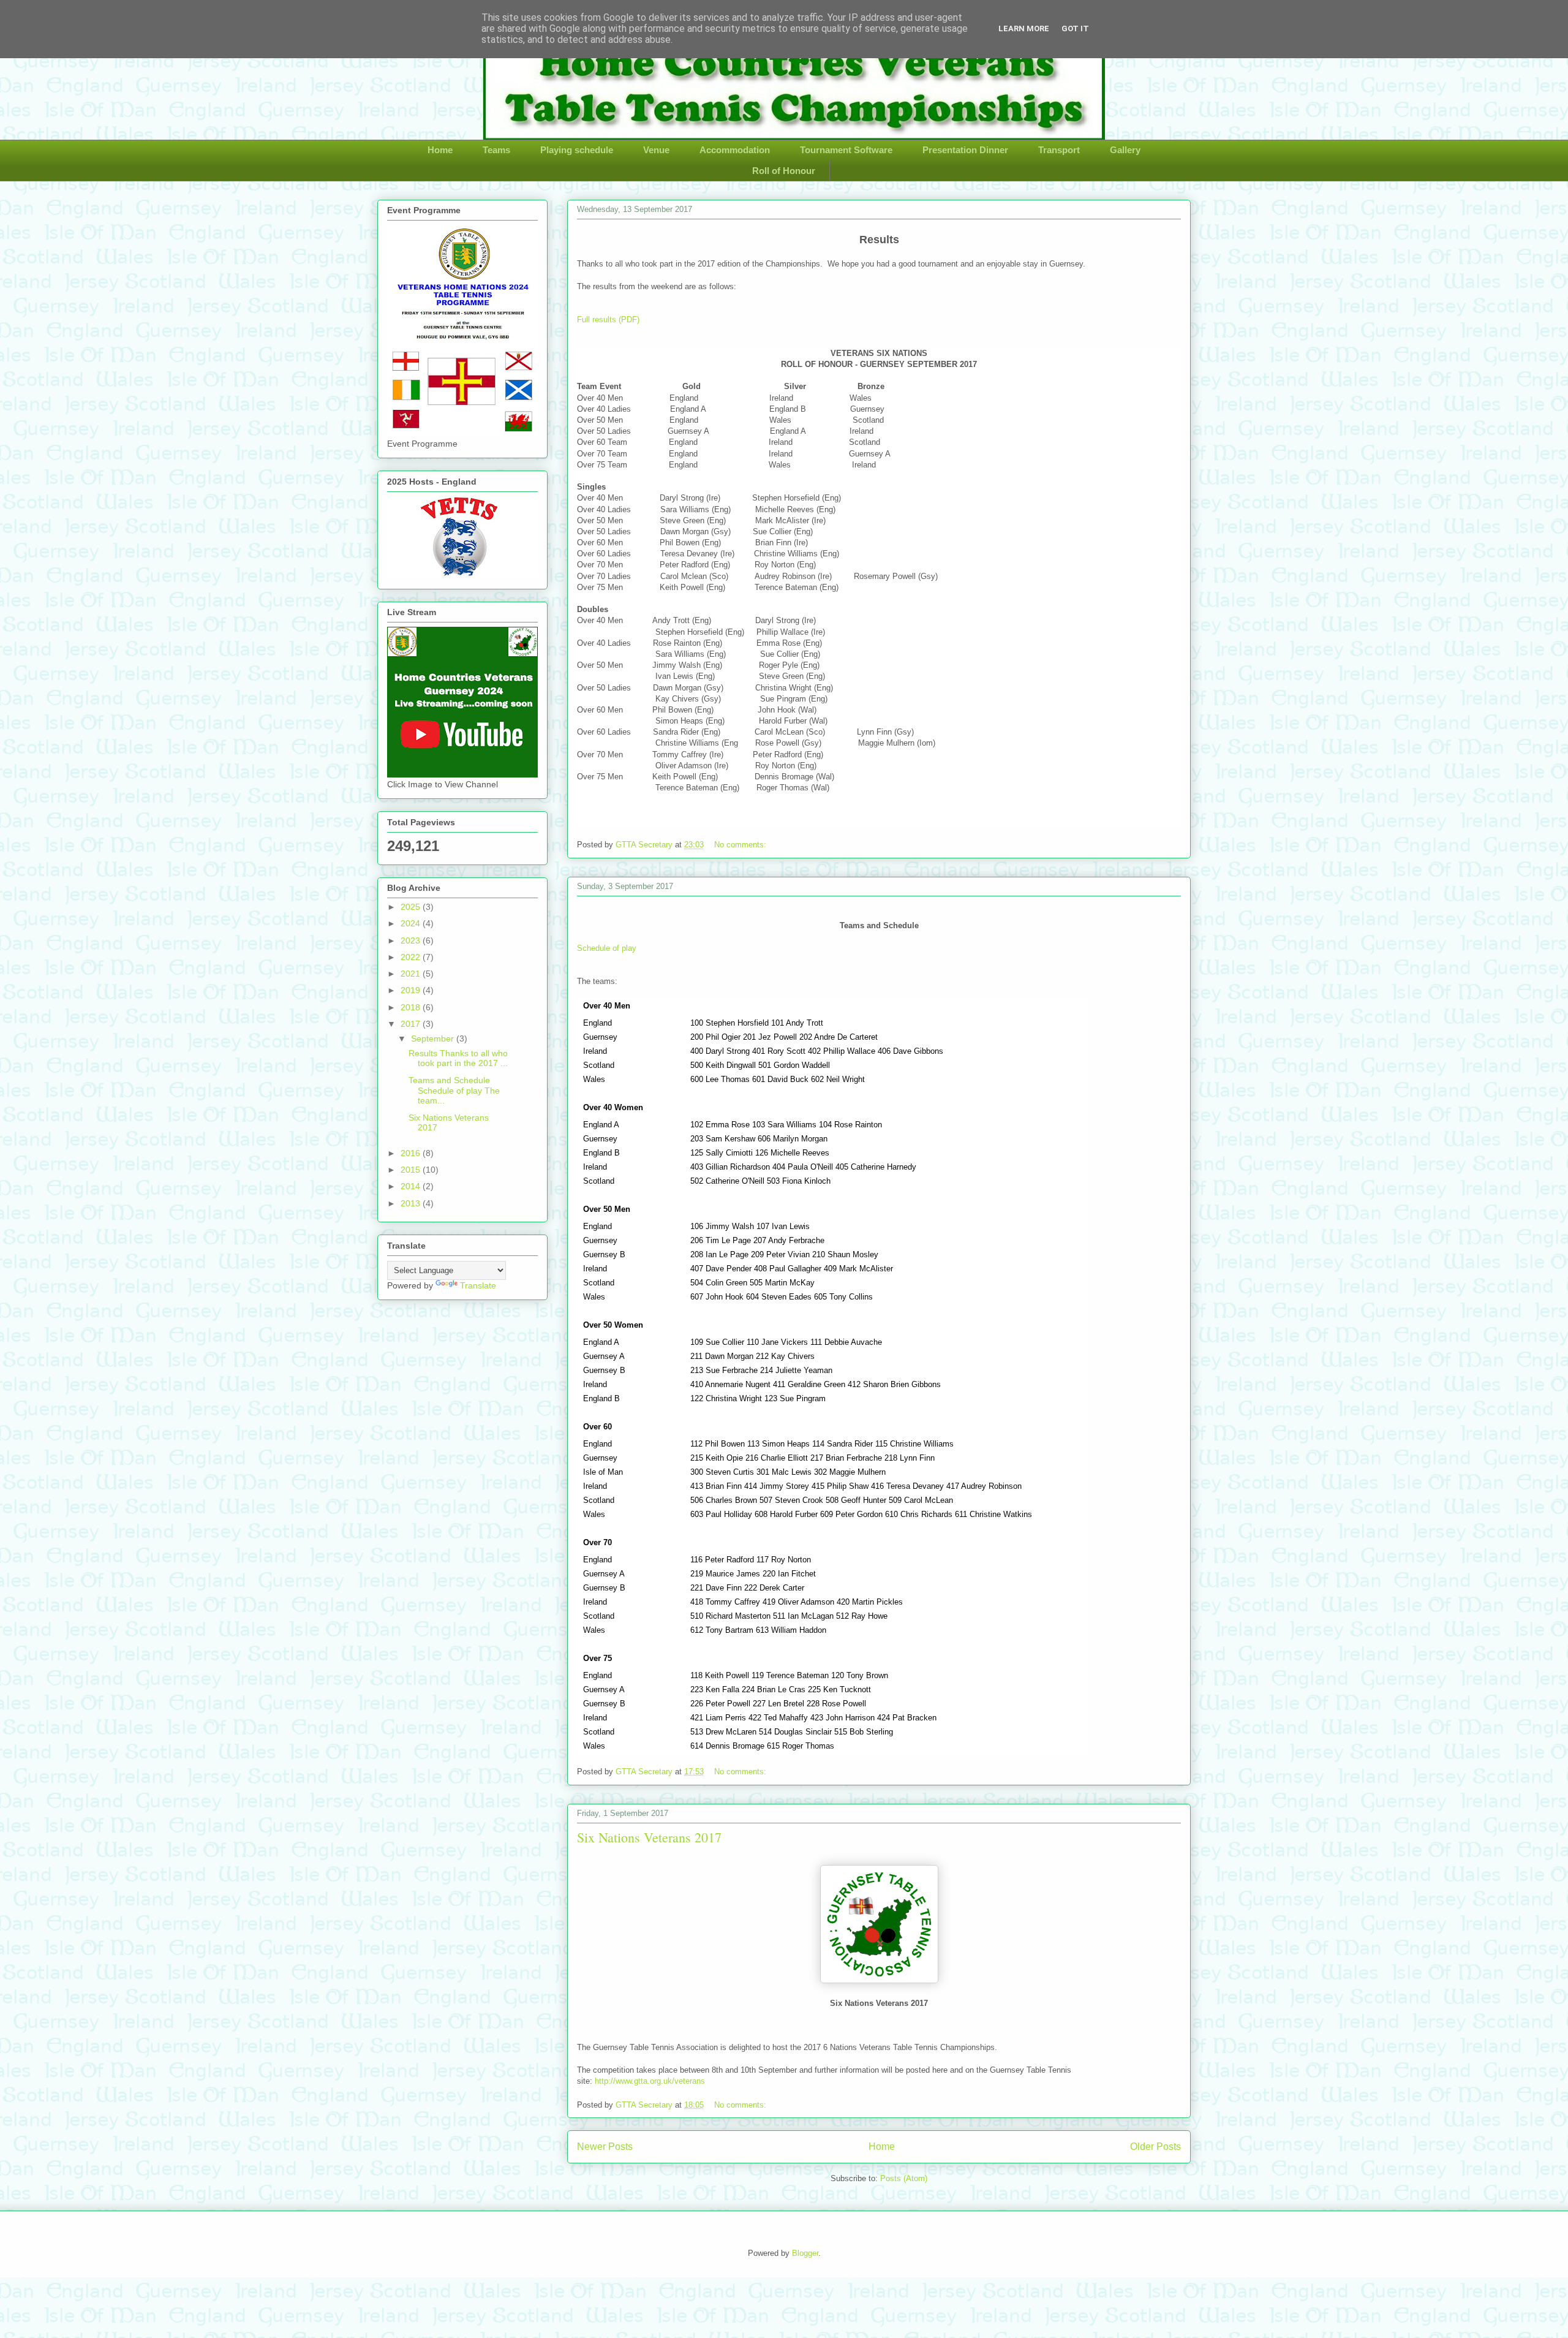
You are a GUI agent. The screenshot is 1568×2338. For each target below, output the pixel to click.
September (434, 1038)
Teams (496, 150)
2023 (412, 940)
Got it (1075, 28)
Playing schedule (577, 150)
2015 (412, 1170)
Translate (478, 1285)
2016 (412, 1153)
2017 (412, 1024)
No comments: (741, 845)
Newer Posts (605, 2147)
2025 (412, 907)
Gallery (1125, 150)
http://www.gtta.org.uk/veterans (650, 2081)
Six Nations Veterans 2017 (649, 1837)
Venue (656, 150)
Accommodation (735, 150)
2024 (412, 923)
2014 (412, 1186)
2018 (412, 1007)
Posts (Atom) (904, 2178)
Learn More (1024, 28)
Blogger (805, 2253)
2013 (412, 1203)
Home (440, 150)
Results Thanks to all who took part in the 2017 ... (458, 1058)
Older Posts (1155, 2147)
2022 (412, 957)
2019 (412, 990)
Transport (1059, 150)
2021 (412, 974)
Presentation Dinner (965, 150)
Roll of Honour (784, 171)
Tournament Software (846, 150)
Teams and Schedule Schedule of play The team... (454, 1091)
